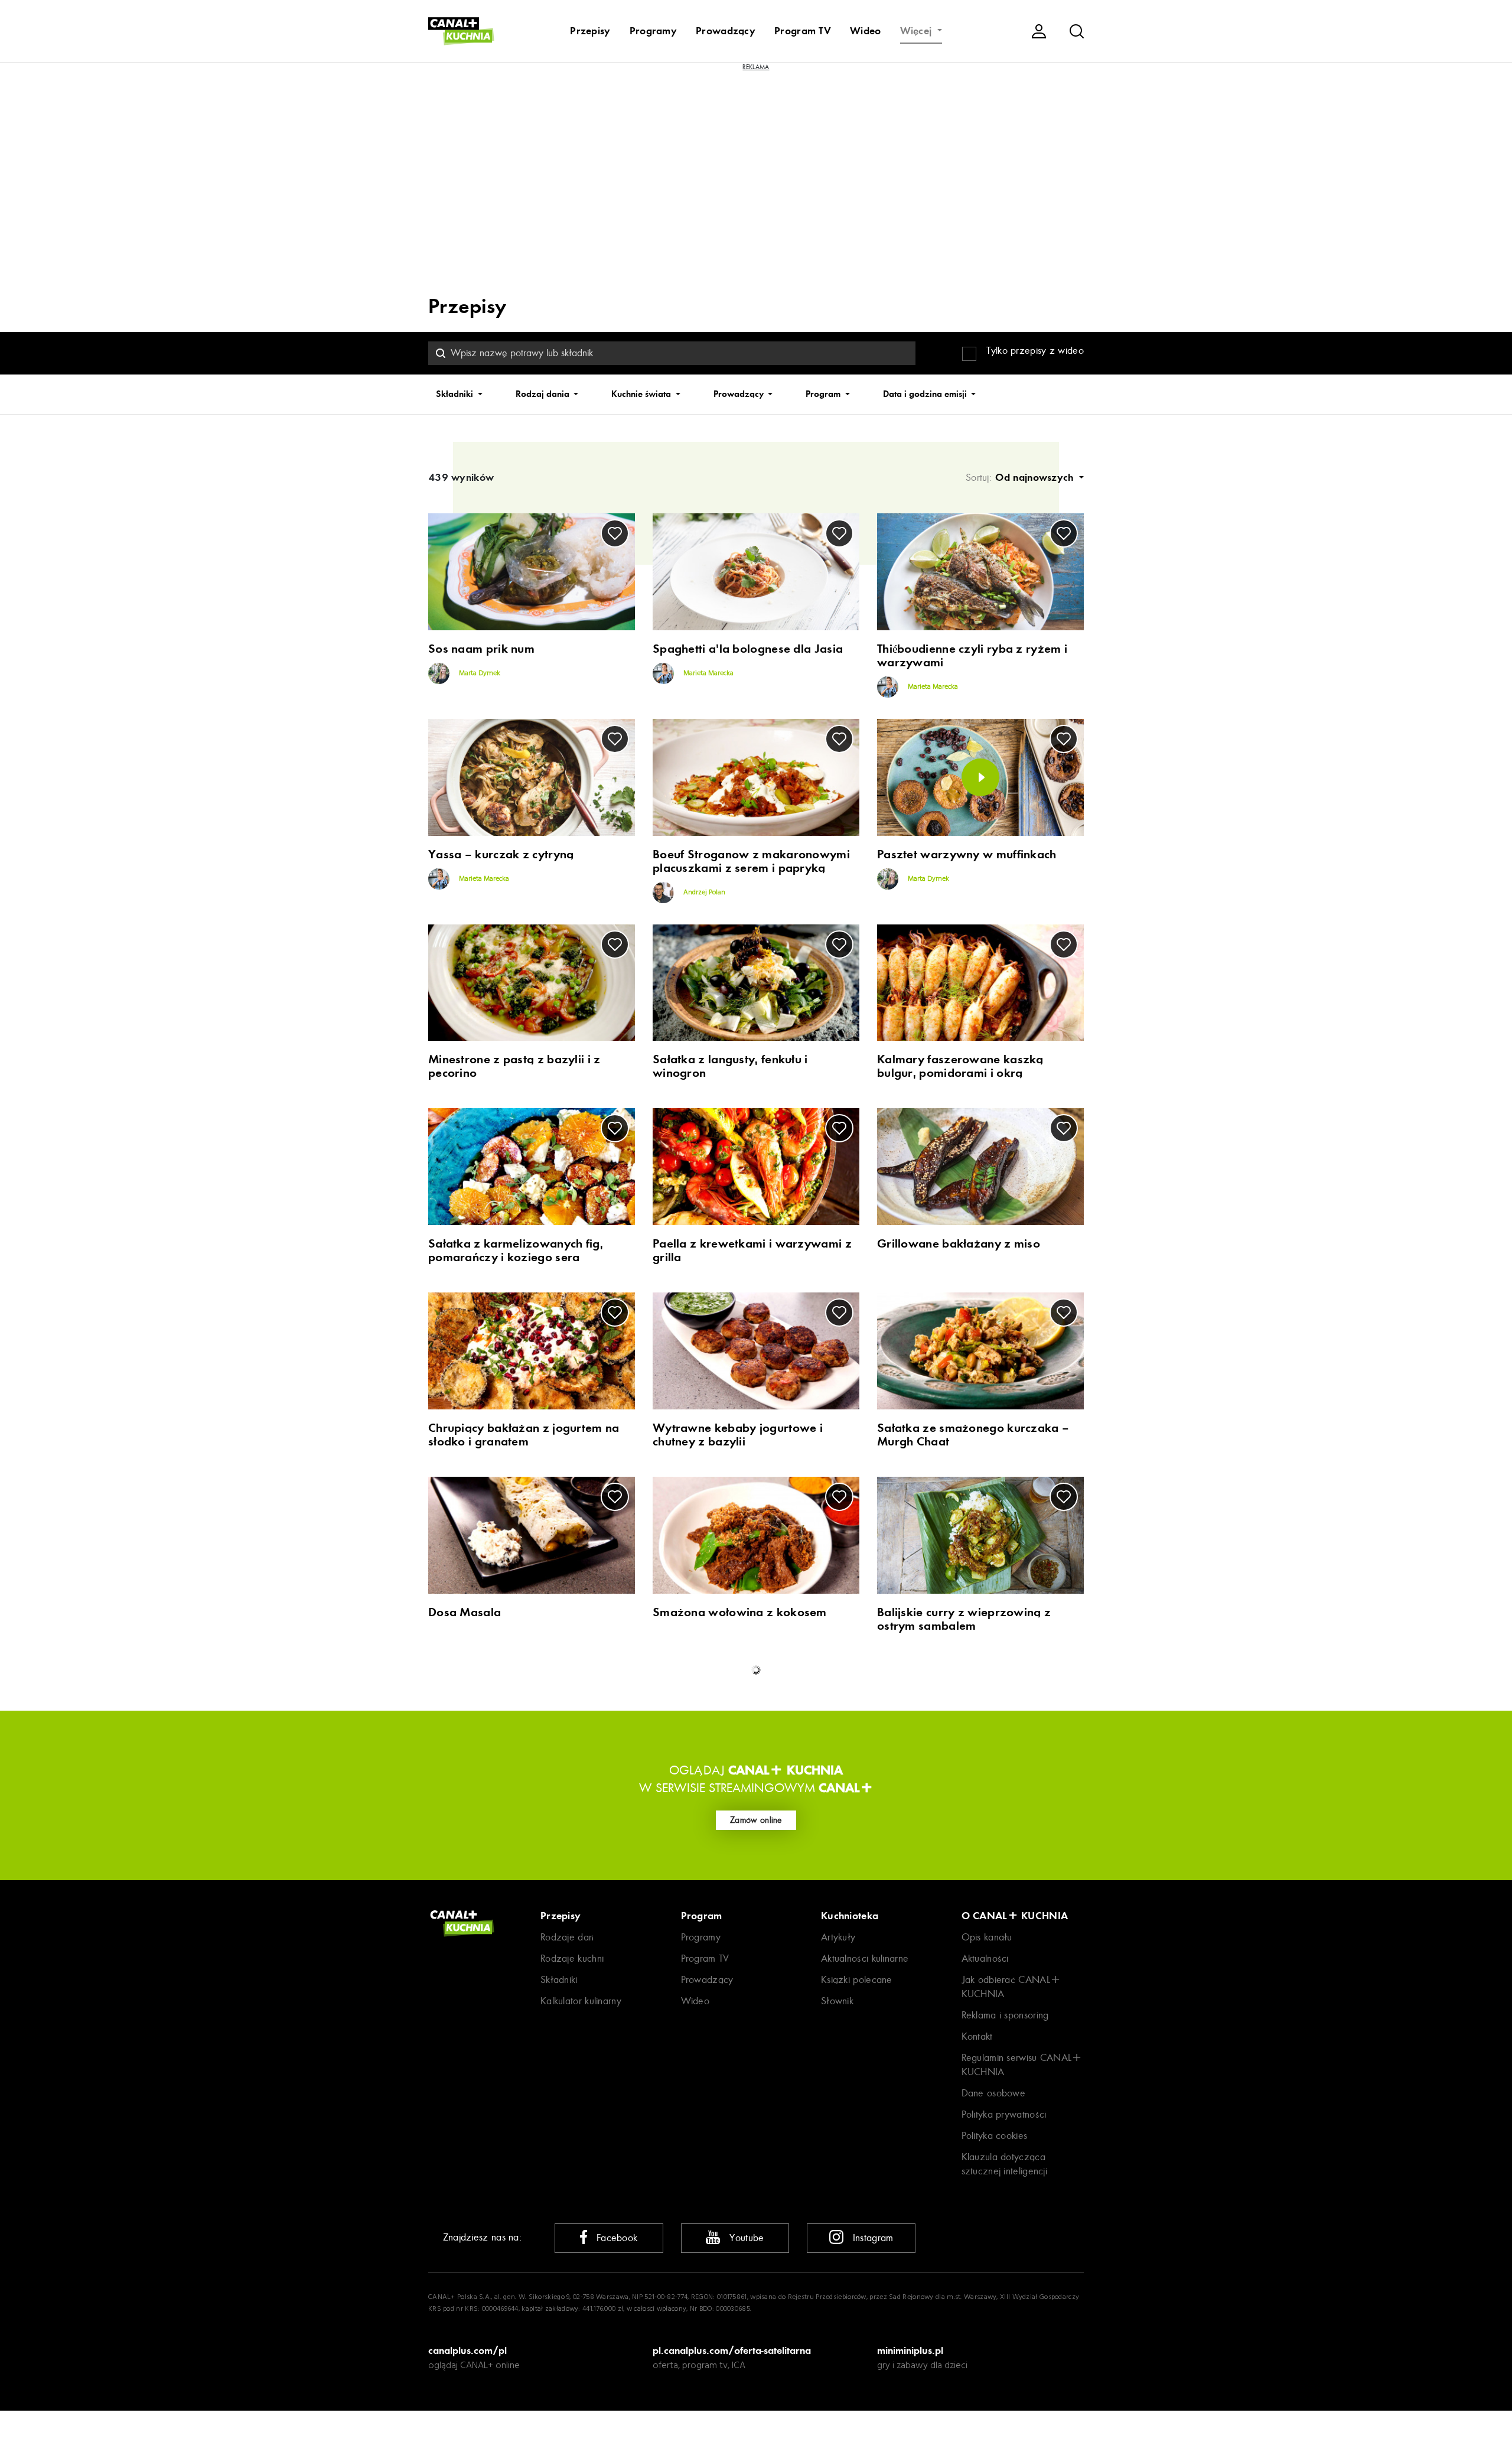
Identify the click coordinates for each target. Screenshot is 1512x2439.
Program (824, 394)
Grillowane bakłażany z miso (959, 1244)
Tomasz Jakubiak (462, 1816)
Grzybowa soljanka (932, 1694)
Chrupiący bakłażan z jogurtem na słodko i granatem (524, 1435)
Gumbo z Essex (471, 1694)
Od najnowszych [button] (1036, 477)
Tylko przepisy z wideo (1035, 351)
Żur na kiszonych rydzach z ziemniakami (504, 1790)
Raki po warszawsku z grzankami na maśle (980, 2207)
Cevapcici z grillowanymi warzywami (722, 1998)
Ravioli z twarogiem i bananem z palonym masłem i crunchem (744, 1906)
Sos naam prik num (481, 649)
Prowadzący (726, 31)
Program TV (803, 31)
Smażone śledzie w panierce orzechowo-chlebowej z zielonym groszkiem (521, 2108)
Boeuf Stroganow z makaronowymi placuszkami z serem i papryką (751, 861)
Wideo (866, 31)
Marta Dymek (479, 673)
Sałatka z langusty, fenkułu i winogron (730, 1066)
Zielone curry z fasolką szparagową (753, 2094)
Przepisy (590, 31)
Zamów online (756, 2415)
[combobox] (672, 353)
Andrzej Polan (703, 893)
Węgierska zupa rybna (492, 1992)
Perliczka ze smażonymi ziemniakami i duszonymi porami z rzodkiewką (974, 1797)
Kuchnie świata (642, 394)
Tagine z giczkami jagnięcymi (734, 1694)
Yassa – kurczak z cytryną (501, 854)
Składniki (456, 394)
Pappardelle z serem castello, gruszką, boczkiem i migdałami (515, 2207)
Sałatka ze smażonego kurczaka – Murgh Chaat (973, 1435)
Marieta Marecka (708, 673)
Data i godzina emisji (926, 394)
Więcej (918, 31)
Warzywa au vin (474, 1899)
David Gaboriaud (462, 2011)
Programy (653, 31)
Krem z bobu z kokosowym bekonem (980, 2094)
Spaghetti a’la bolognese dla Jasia (748, 649)
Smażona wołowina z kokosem (740, 1612)
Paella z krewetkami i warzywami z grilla (752, 1251)
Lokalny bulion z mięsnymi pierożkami (726, 1790)
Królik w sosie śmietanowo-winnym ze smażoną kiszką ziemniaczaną (975, 1906)
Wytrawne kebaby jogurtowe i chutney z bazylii (738, 1435)
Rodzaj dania (544, 394)
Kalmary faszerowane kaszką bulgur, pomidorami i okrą (960, 1066)
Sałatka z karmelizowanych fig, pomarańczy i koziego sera (516, 1251)
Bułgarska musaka (928, 1992)
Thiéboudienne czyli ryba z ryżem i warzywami (972, 656)
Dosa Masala (465, 1612)
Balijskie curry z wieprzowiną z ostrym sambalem (964, 1619)
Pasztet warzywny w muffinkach (967, 854)
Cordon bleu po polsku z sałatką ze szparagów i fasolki (750, 2207)
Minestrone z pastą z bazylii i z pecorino (514, 1066)
